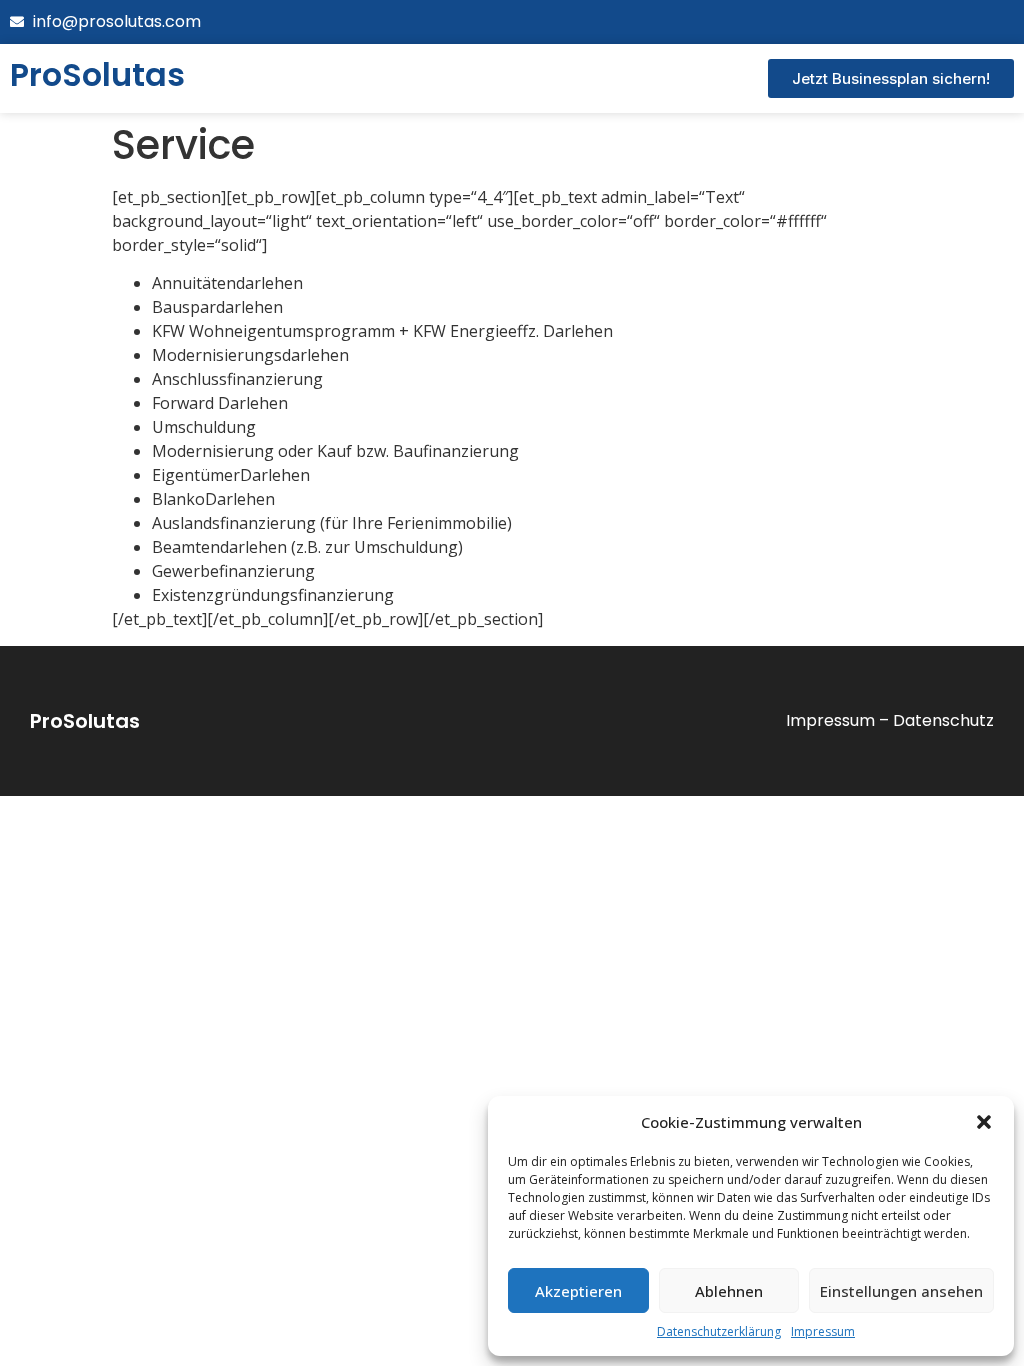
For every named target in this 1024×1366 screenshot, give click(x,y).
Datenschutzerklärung (719, 1331)
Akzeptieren (578, 1291)
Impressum (823, 1331)
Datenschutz (943, 720)
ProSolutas (85, 721)
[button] (984, 1122)
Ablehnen (729, 1291)
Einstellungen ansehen (901, 1291)
